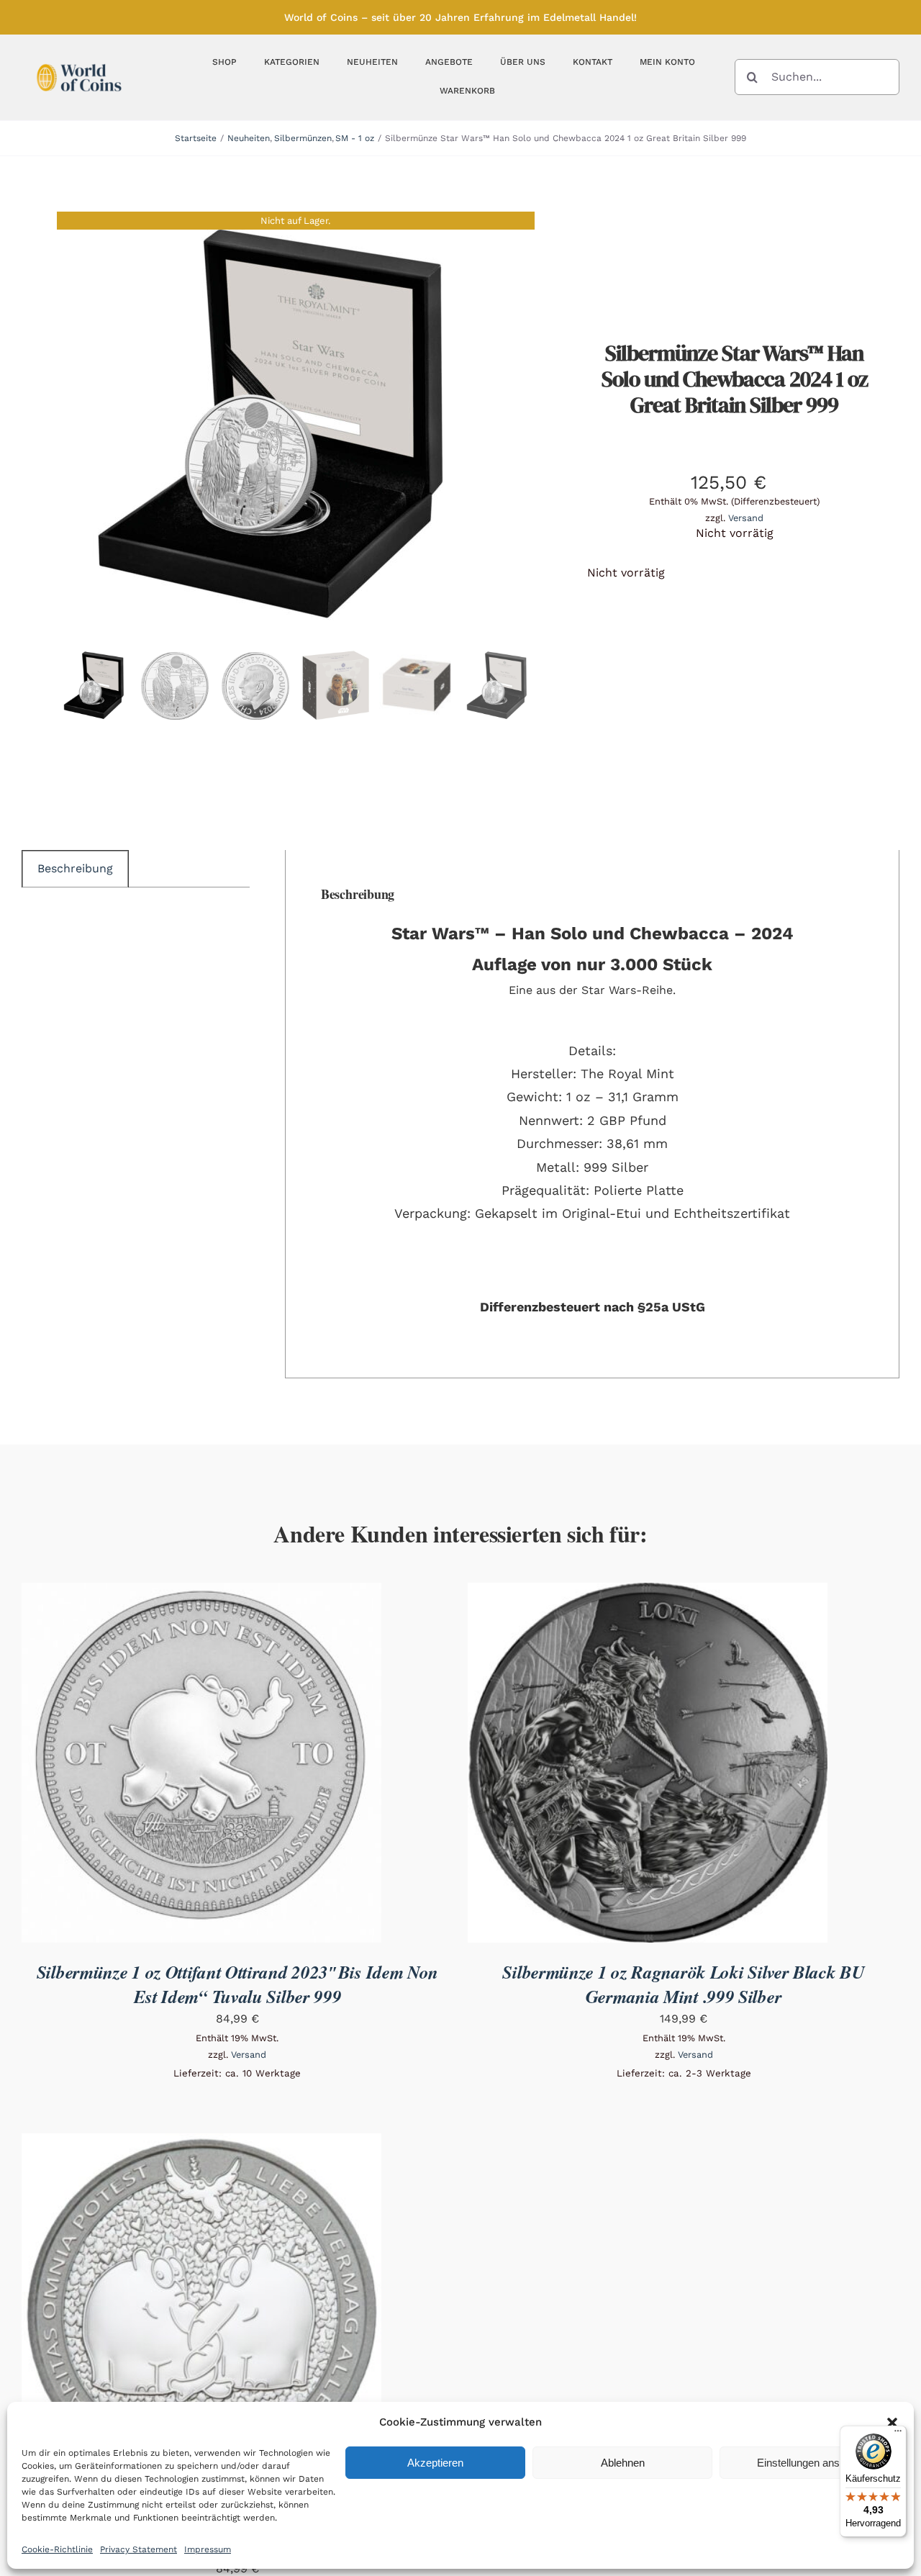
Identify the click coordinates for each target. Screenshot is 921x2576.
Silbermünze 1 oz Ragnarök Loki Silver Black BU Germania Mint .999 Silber (683, 1984)
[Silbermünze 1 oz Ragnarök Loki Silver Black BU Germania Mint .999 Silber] (648, 1592)
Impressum (208, 2549)
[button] (892, 2423)
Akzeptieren (435, 2463)
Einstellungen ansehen (810, 2463)
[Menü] (898, 2434)
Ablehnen (623, 2463)
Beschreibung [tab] (75, 868)
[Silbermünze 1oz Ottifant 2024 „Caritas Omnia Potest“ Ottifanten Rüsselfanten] (201, 2143)
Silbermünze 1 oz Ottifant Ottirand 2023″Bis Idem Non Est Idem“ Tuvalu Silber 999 (237, 1984)
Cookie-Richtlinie (57, 2549)
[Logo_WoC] (79, 60)
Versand (746, 518)
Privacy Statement (139, 2549)
